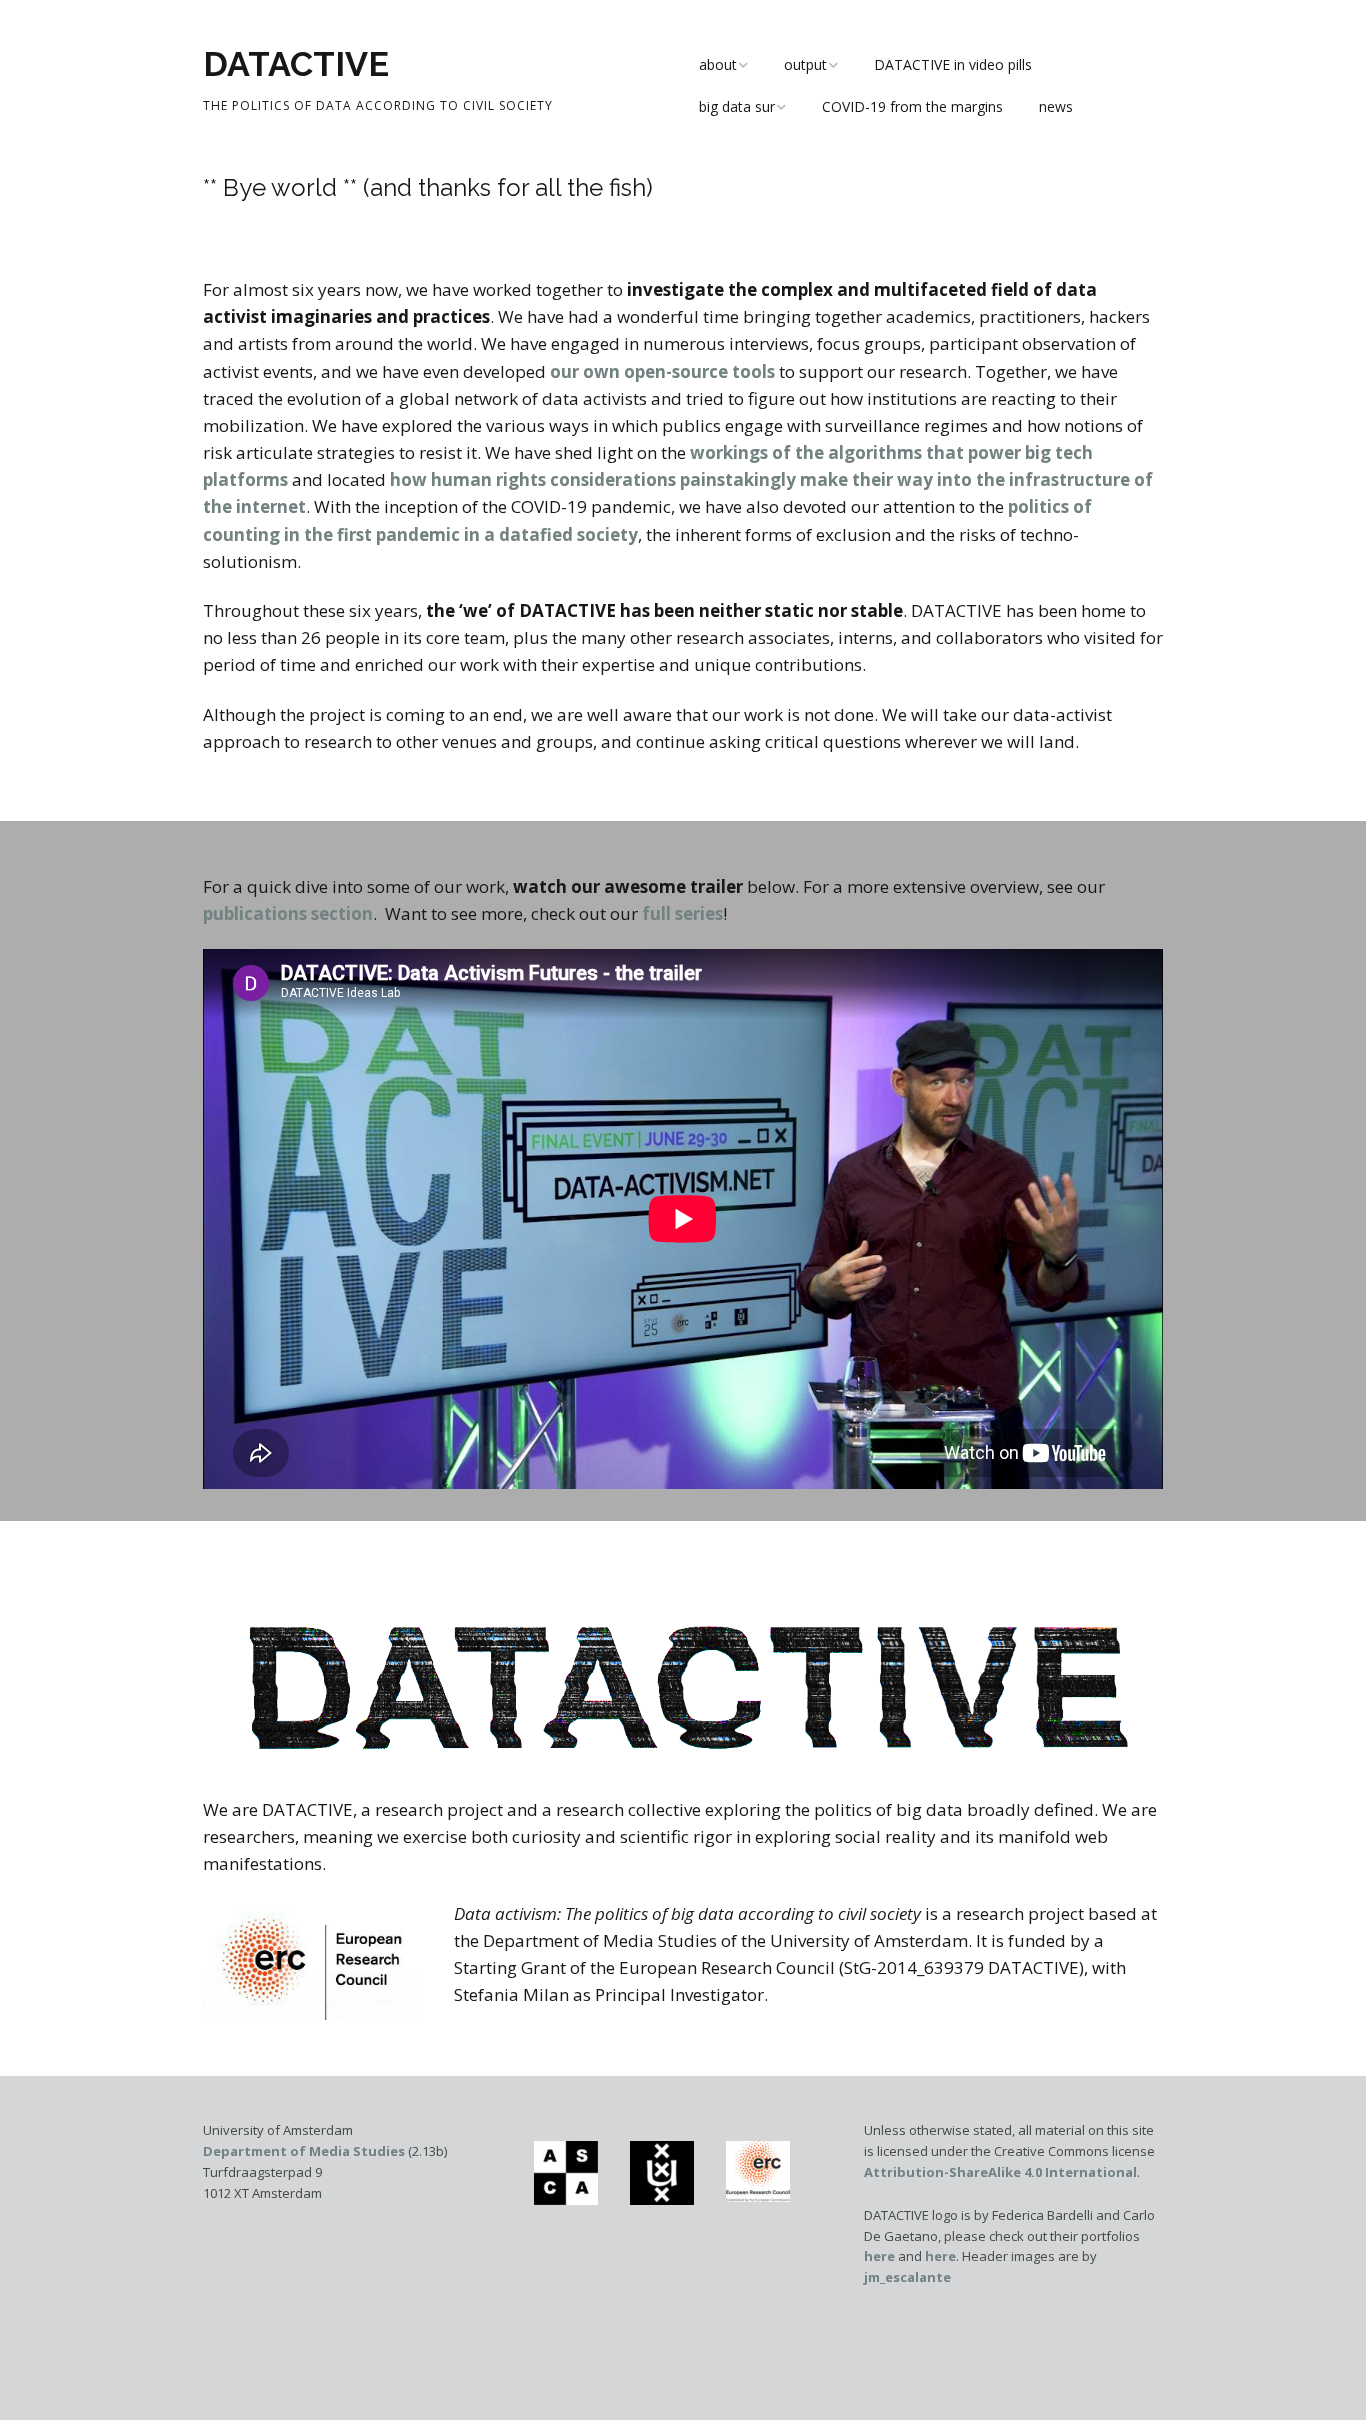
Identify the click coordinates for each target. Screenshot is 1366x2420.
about (718, 64)
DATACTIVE (296, 64)
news (1056, 106)
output (805, 64)
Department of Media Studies (304, 2151)
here (879, 2256)
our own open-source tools (662, 371)
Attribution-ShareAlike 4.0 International (1000, 2172)
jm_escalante (907, 2277)
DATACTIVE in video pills (953, 64)
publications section (288, 913)
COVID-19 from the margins (912, 106)
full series (682, 913)
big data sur (737, 106)
